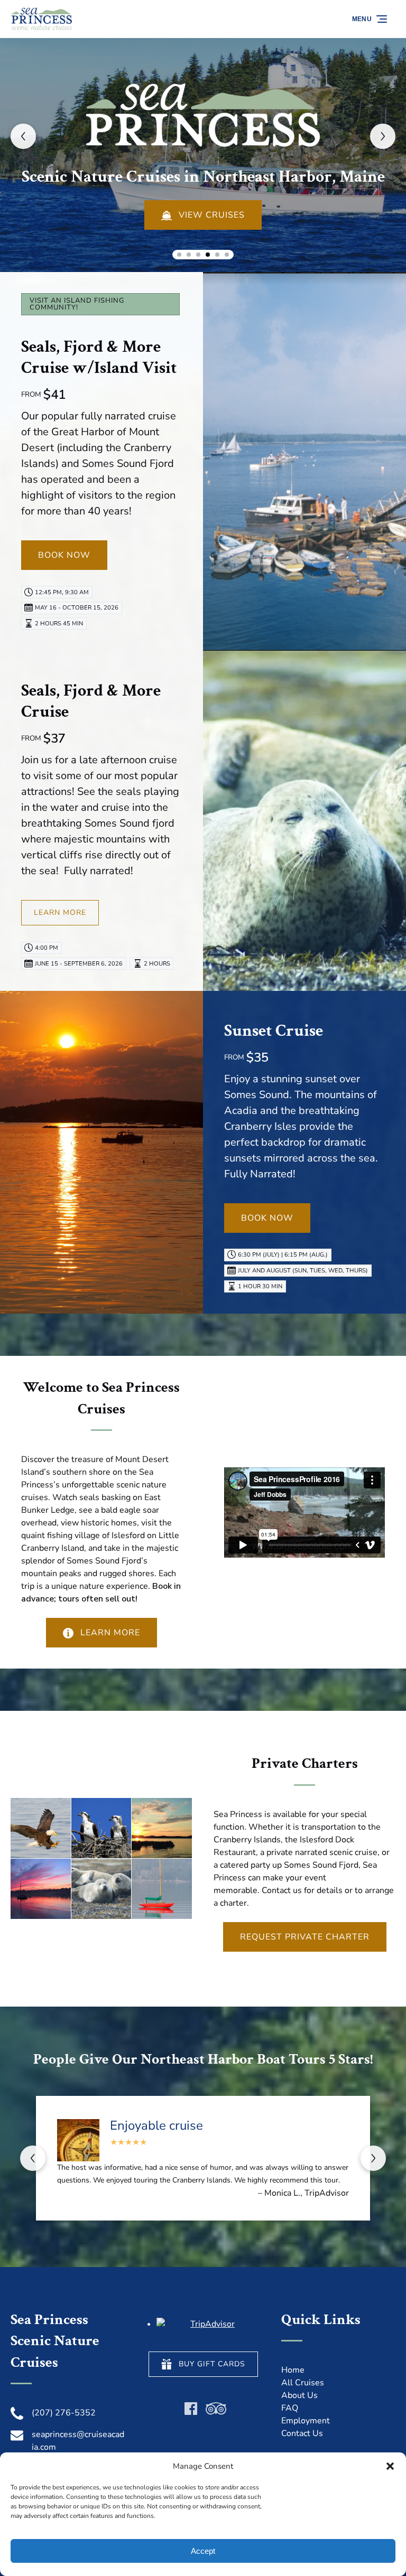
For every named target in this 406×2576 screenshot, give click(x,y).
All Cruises (303, 2383)
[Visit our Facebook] (191, 2409)
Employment (306, 2421)
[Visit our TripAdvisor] (216, 2409)
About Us (299, 2395)
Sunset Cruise (274, 1031)
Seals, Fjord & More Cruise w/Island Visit (99, 357)
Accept (203, 2551)
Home (293, 2370)
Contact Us (302, 2433)
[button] (390, 2466)
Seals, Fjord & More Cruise (91, 701)
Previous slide (23, 136)
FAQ (290, 2408)
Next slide (383, 136)
